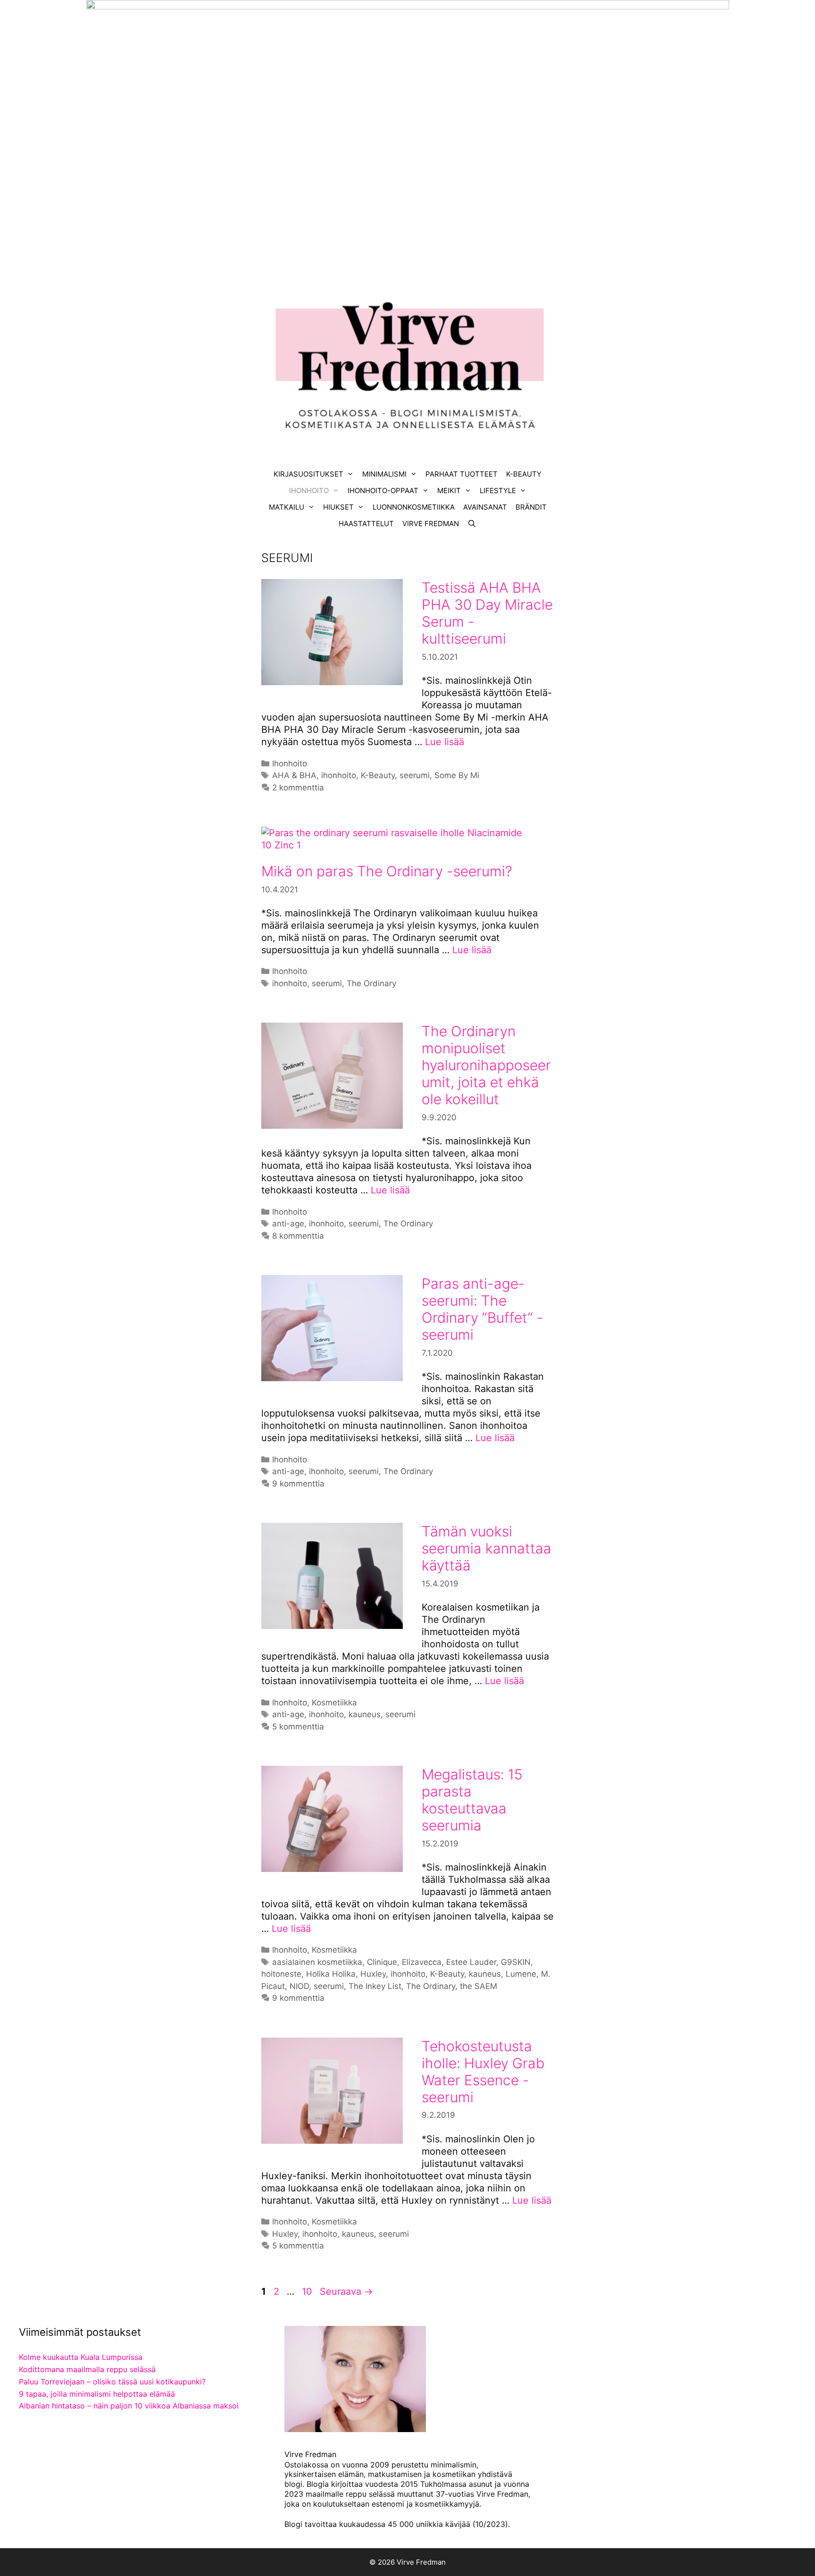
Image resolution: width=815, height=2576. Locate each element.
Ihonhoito (290, 764)
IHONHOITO (309, 491)
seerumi (415, 775)
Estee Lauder (471, 1962)
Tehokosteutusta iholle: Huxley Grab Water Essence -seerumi (483, 2072)
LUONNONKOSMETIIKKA (414, 507)
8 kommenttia (298, 1236)
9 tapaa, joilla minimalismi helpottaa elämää (97, 2394)
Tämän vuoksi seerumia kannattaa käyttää (487, 1548)
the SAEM (478, 1986)
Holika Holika (331, 1974)
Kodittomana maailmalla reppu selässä (87, 2369)
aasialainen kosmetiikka (317, 1962)
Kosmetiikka (334, 1703)
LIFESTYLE (498, 491)
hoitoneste (281, 1974)
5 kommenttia (298, 1727)
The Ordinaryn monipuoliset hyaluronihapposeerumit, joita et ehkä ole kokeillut (486, 1065)
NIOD (299, 1986)
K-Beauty (378, 775)
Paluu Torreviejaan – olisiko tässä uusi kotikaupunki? (112, 2382)
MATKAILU (287, 507)
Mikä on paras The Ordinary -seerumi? (387, 871)
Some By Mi (457, 775)
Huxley (373, 1974)
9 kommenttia (298, 1484)
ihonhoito (339, 775)
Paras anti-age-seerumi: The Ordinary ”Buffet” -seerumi (482, 1309)
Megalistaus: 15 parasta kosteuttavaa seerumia (472, 1800)
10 (308, 2291)
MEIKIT (449, 491)
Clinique (382, 1962)
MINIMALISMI (384, 474)
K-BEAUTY (524, 474)
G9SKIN (516, 1962)
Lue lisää (445, 742)
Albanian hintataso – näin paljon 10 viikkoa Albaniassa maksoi (129, 2406)
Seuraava (346, 2291)
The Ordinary (371, 983)
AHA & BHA (294, 775)
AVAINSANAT (485, 507)
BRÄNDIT (531, 507)
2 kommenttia (298, 788)
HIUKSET (338, 507)
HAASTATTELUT (366, 524)
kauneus (365, 1714)
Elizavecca (422, 1962)
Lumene (521, 1974)
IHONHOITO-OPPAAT (383, 491)
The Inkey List (375, 1986)
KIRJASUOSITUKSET (308, 474)
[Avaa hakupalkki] (472, 524)
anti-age (288, 1224)
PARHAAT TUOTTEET (462, 474)
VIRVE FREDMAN (431, 524)
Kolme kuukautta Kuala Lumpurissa (81, 2357)
